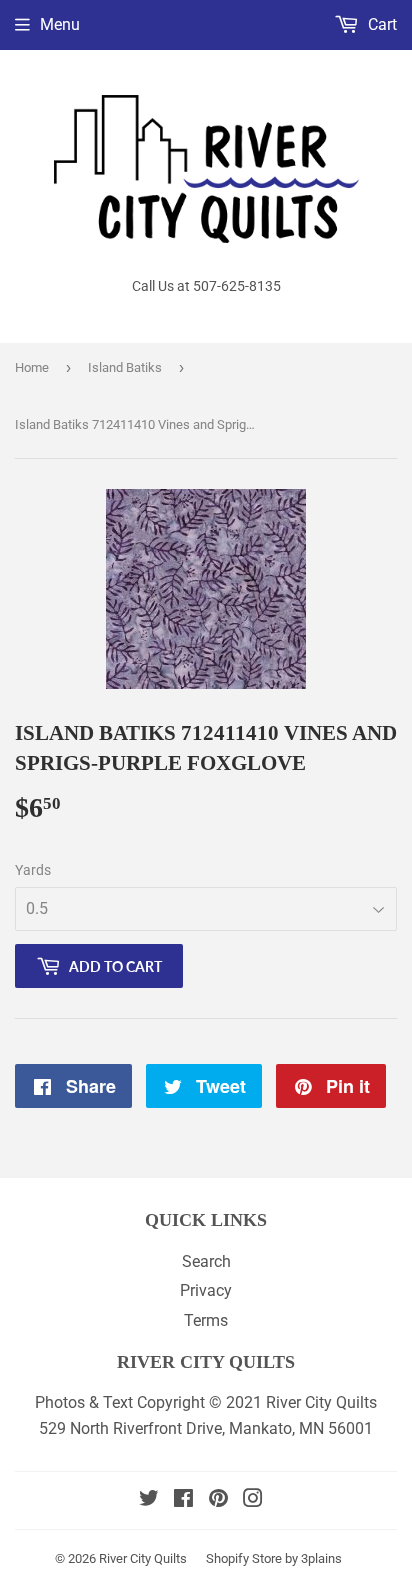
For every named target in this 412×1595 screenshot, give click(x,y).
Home (32, 367)
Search (206, 1261)
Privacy (206, 1290)
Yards (33, 870)
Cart (380, 24)
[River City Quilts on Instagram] (253, 1500)
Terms (206, 1320)
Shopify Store (244, 1558)
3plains (321, 1558)
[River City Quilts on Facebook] (183, 1500)
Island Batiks (125, 367)
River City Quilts (143, 1558)
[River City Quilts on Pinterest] (218, 1500)
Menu (60, 24)
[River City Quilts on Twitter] (149, 1500)
